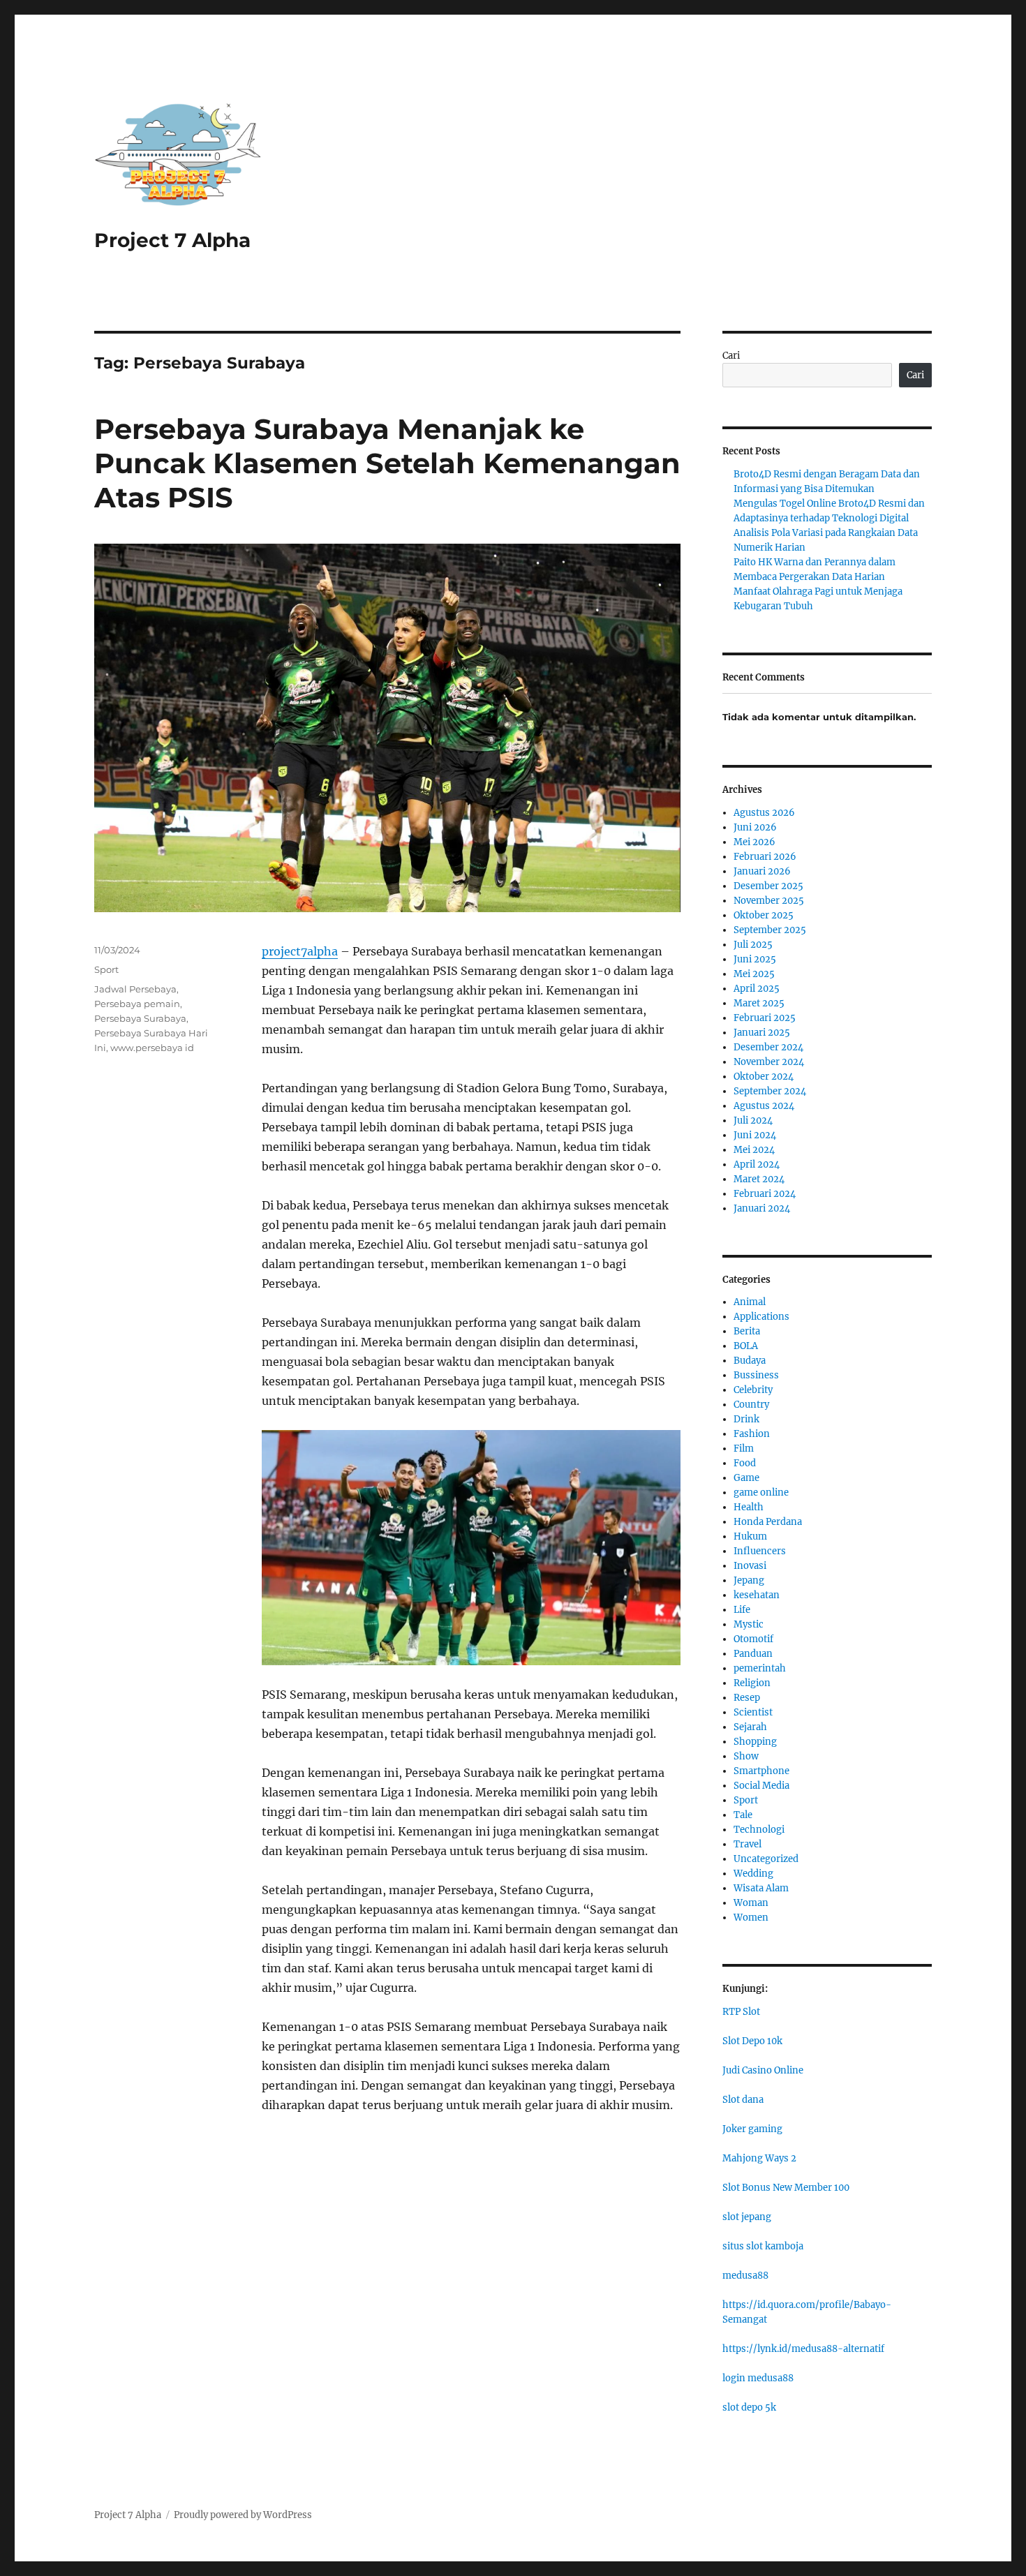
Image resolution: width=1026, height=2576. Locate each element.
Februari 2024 (765, 1194)
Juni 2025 (755, 959)
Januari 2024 (762, 1208)
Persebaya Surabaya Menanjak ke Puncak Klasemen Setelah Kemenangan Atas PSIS (387, 463)
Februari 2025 (765, 1018)
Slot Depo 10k (752, 2041)
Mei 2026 (754, 842)
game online (761, 1492)
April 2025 (757, 989)
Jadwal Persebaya (135, 989)
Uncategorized (766, 1859)
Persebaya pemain (137, 1004)
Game (746, 1478)
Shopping (755, 1742)
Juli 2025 (753, 945)
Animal (750, 1302)
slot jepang (747, 2217)
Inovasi (750, 1566)
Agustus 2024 (764, 1106)
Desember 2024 (768, 1047)
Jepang (749, 1580)
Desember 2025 (768, 886)
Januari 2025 (762, 1033)
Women (751, 1918)
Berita (747, 1331)
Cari (731, 356)
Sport (106, 969)
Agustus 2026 (764, 813)
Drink (746, 1419)
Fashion (752, 1434)
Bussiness (756, 1375)
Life (742, 1610)
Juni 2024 (755, 1135)
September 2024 (770, 1091)
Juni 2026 (755, 827)
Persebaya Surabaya (140, 1018)
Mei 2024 (754, 1150)
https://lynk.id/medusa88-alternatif (803, 2349)
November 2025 (769, 901)
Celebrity (753, 1390)
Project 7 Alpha (172, 240)
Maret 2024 (759, 1179)
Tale (743, 1815)
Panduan (753, 1654)
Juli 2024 (753, 1121)
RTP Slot (741, 2012)
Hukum (750, 1536)
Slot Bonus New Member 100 (786, 2188)
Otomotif (753, 1639)
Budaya (750, 1361)
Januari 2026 (762, 871)
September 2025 (770, 930)
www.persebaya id (152, 1048)
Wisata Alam (761, 1888)
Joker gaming (752, 2129)
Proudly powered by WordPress (243, 2515)
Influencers (760, 1551)
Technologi (759, 1830)
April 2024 (757, 1164)
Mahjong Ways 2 (759, 2158)
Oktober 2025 (764, 915)
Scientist (753, 1712)
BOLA (746, 1346)
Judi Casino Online (763, 2070)
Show (746, 1756)
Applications (761, 1317)
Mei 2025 (754, 974)
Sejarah (750, 1727)
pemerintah (760, 1668)
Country (751, 1405)
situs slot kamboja (763, 2246)
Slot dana (743, 2100)
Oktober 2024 (764, 1077)
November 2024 (769, 1062)
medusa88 (745, 2276)
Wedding (753, 1874)
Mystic (749, 1624)
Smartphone (761, 1771)
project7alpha (300, 951)
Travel (748, 1844)
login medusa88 (758, 2378)
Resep (747, 1698)
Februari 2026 (765, 857)
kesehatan (757, 1595)
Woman (751, 1903)
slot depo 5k (749, 2407)
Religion (752, 1683)
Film (744, 1449)
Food (745, 1463)
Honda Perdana (768, 1522)
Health (749, 1507)
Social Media (761, 1786)
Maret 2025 (759, 1003)
